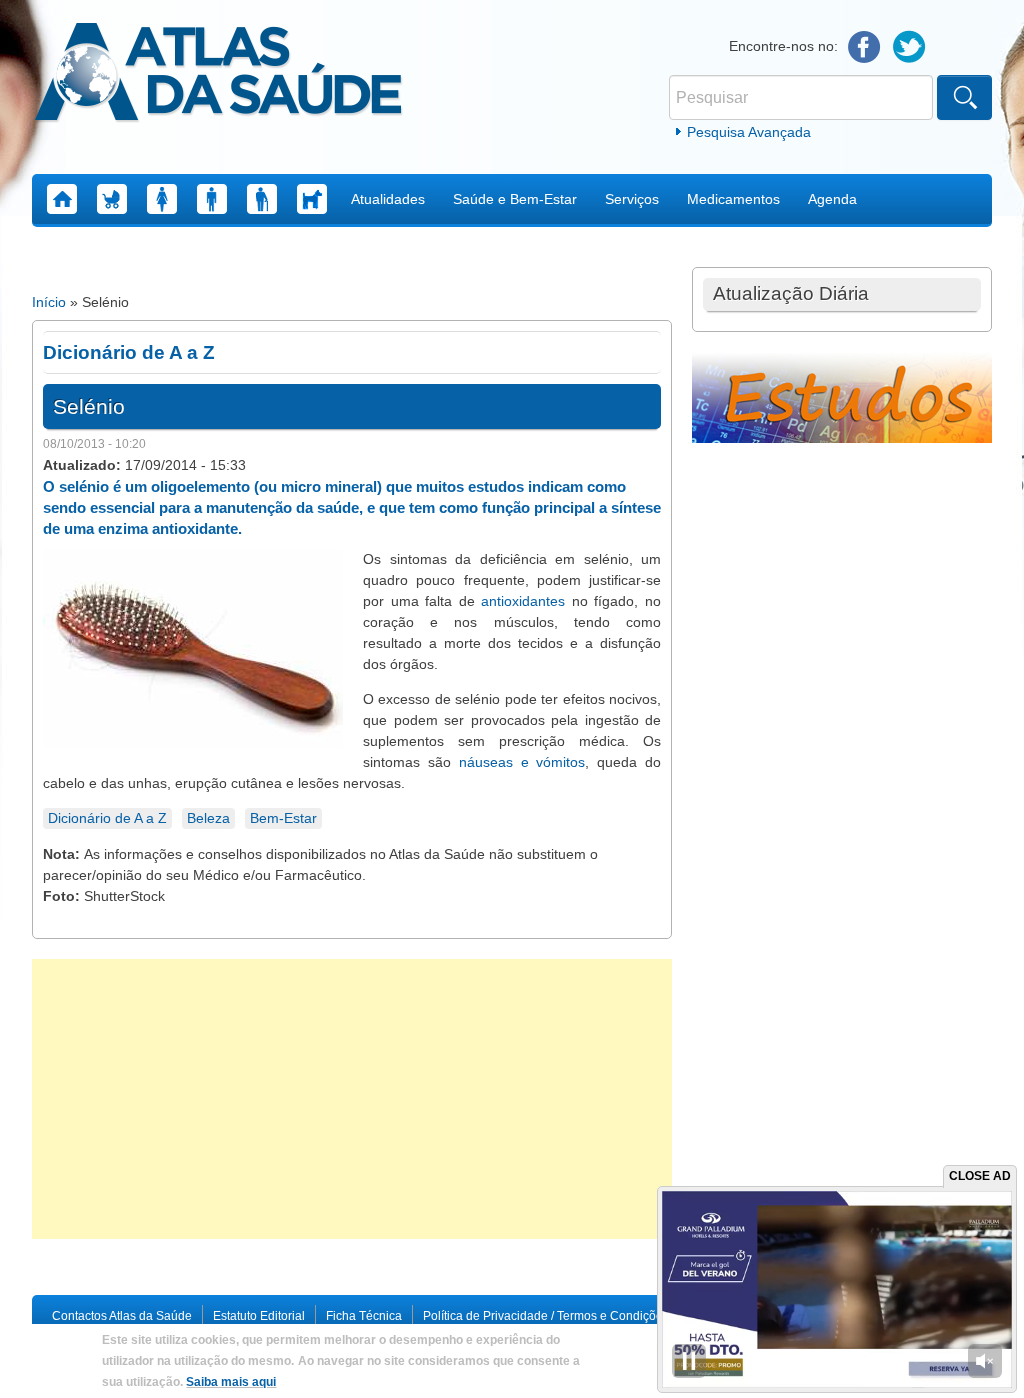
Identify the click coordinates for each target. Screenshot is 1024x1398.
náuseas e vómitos (522, 762)
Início (49, 302)
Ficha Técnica (364, 1316)
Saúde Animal (312, 199)
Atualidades (388, 199)
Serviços (632, 199)
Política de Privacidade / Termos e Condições (546, 1316)
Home (62, 199)
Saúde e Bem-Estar (515, 199)
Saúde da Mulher (162, 199)
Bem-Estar (283, 818)
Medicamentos (733, 199)
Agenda (832, 199)
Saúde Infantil (112, 199)
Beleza (208, 818)
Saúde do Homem (212, 199)
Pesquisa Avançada (749, 132)
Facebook (864, 47)
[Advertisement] (352, 1099)
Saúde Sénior (262, 199)
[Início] (218, 75)
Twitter (909, 47)
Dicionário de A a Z (107, 818)
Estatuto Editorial (259, 1316)
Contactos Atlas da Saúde (122, 1316)
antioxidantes (523, 601)
